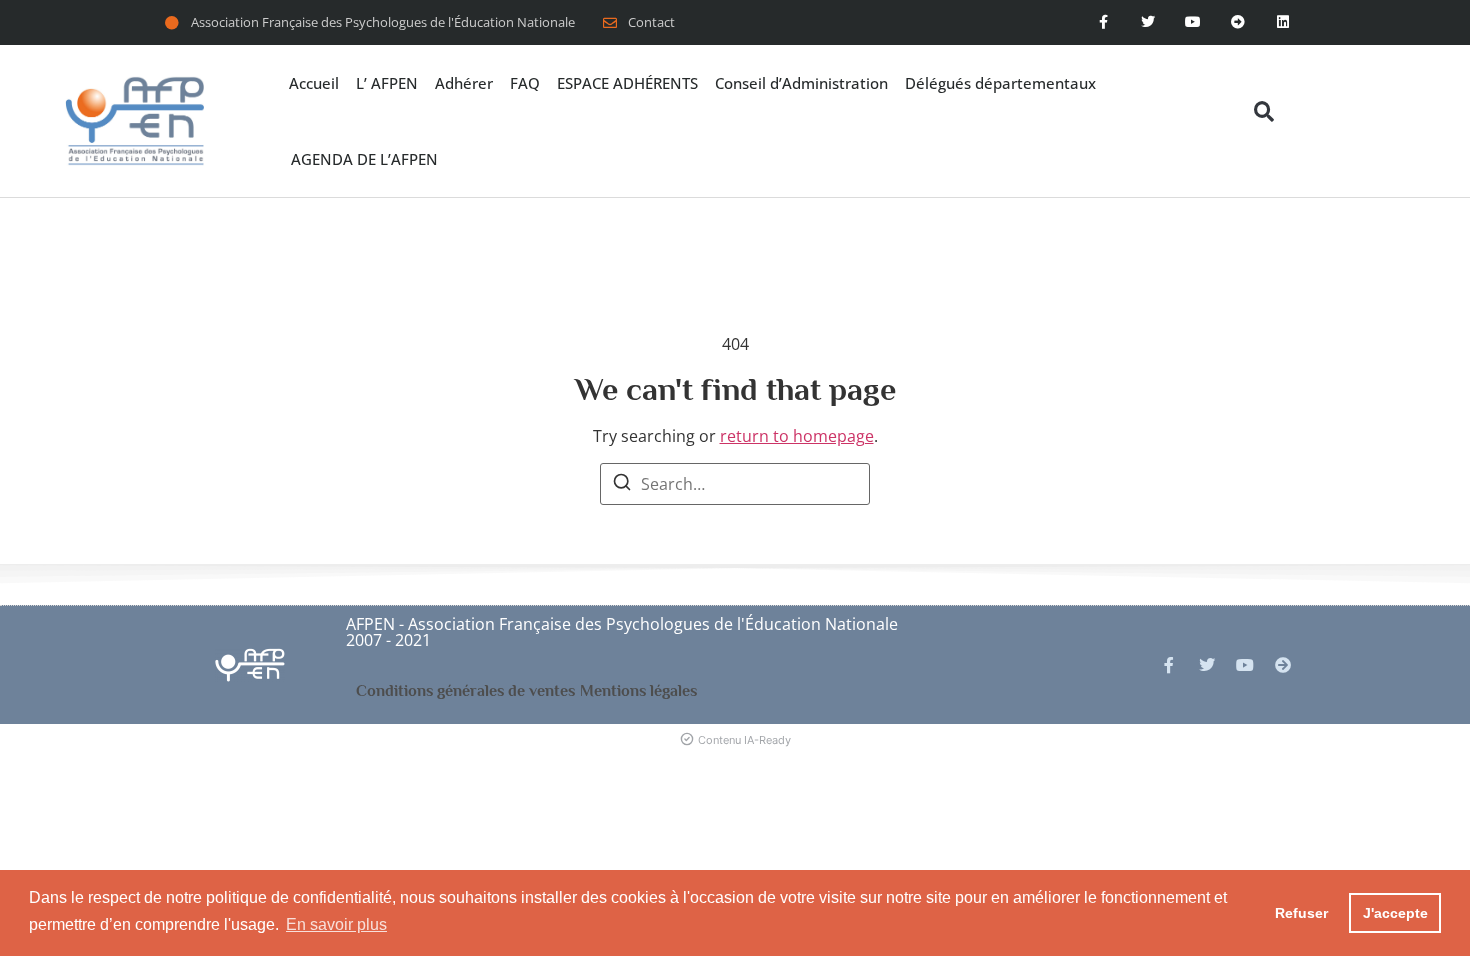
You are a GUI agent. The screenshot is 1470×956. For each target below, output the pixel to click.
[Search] (622, 485)
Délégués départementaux (1000, 83)
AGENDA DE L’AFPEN (364, 159)
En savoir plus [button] (336, 924)
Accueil (314, 83)
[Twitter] (1148, 22)
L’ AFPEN (387, 83)
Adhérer (464, 83)
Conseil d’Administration (801, 83)
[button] (1264, 111)
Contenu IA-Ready (744, 740)
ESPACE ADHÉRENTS (627, 83)
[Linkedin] (1282, 22)
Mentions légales (638, 691)
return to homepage (797, 436)
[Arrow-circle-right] (1283, 665)
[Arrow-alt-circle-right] (1237, 22)
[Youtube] (1193, 22)
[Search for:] (735, 484)
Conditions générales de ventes (465, 691)
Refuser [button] (1301, 913)
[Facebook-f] (1103, 22)
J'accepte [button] (1395, 913)
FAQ (525, 83)
